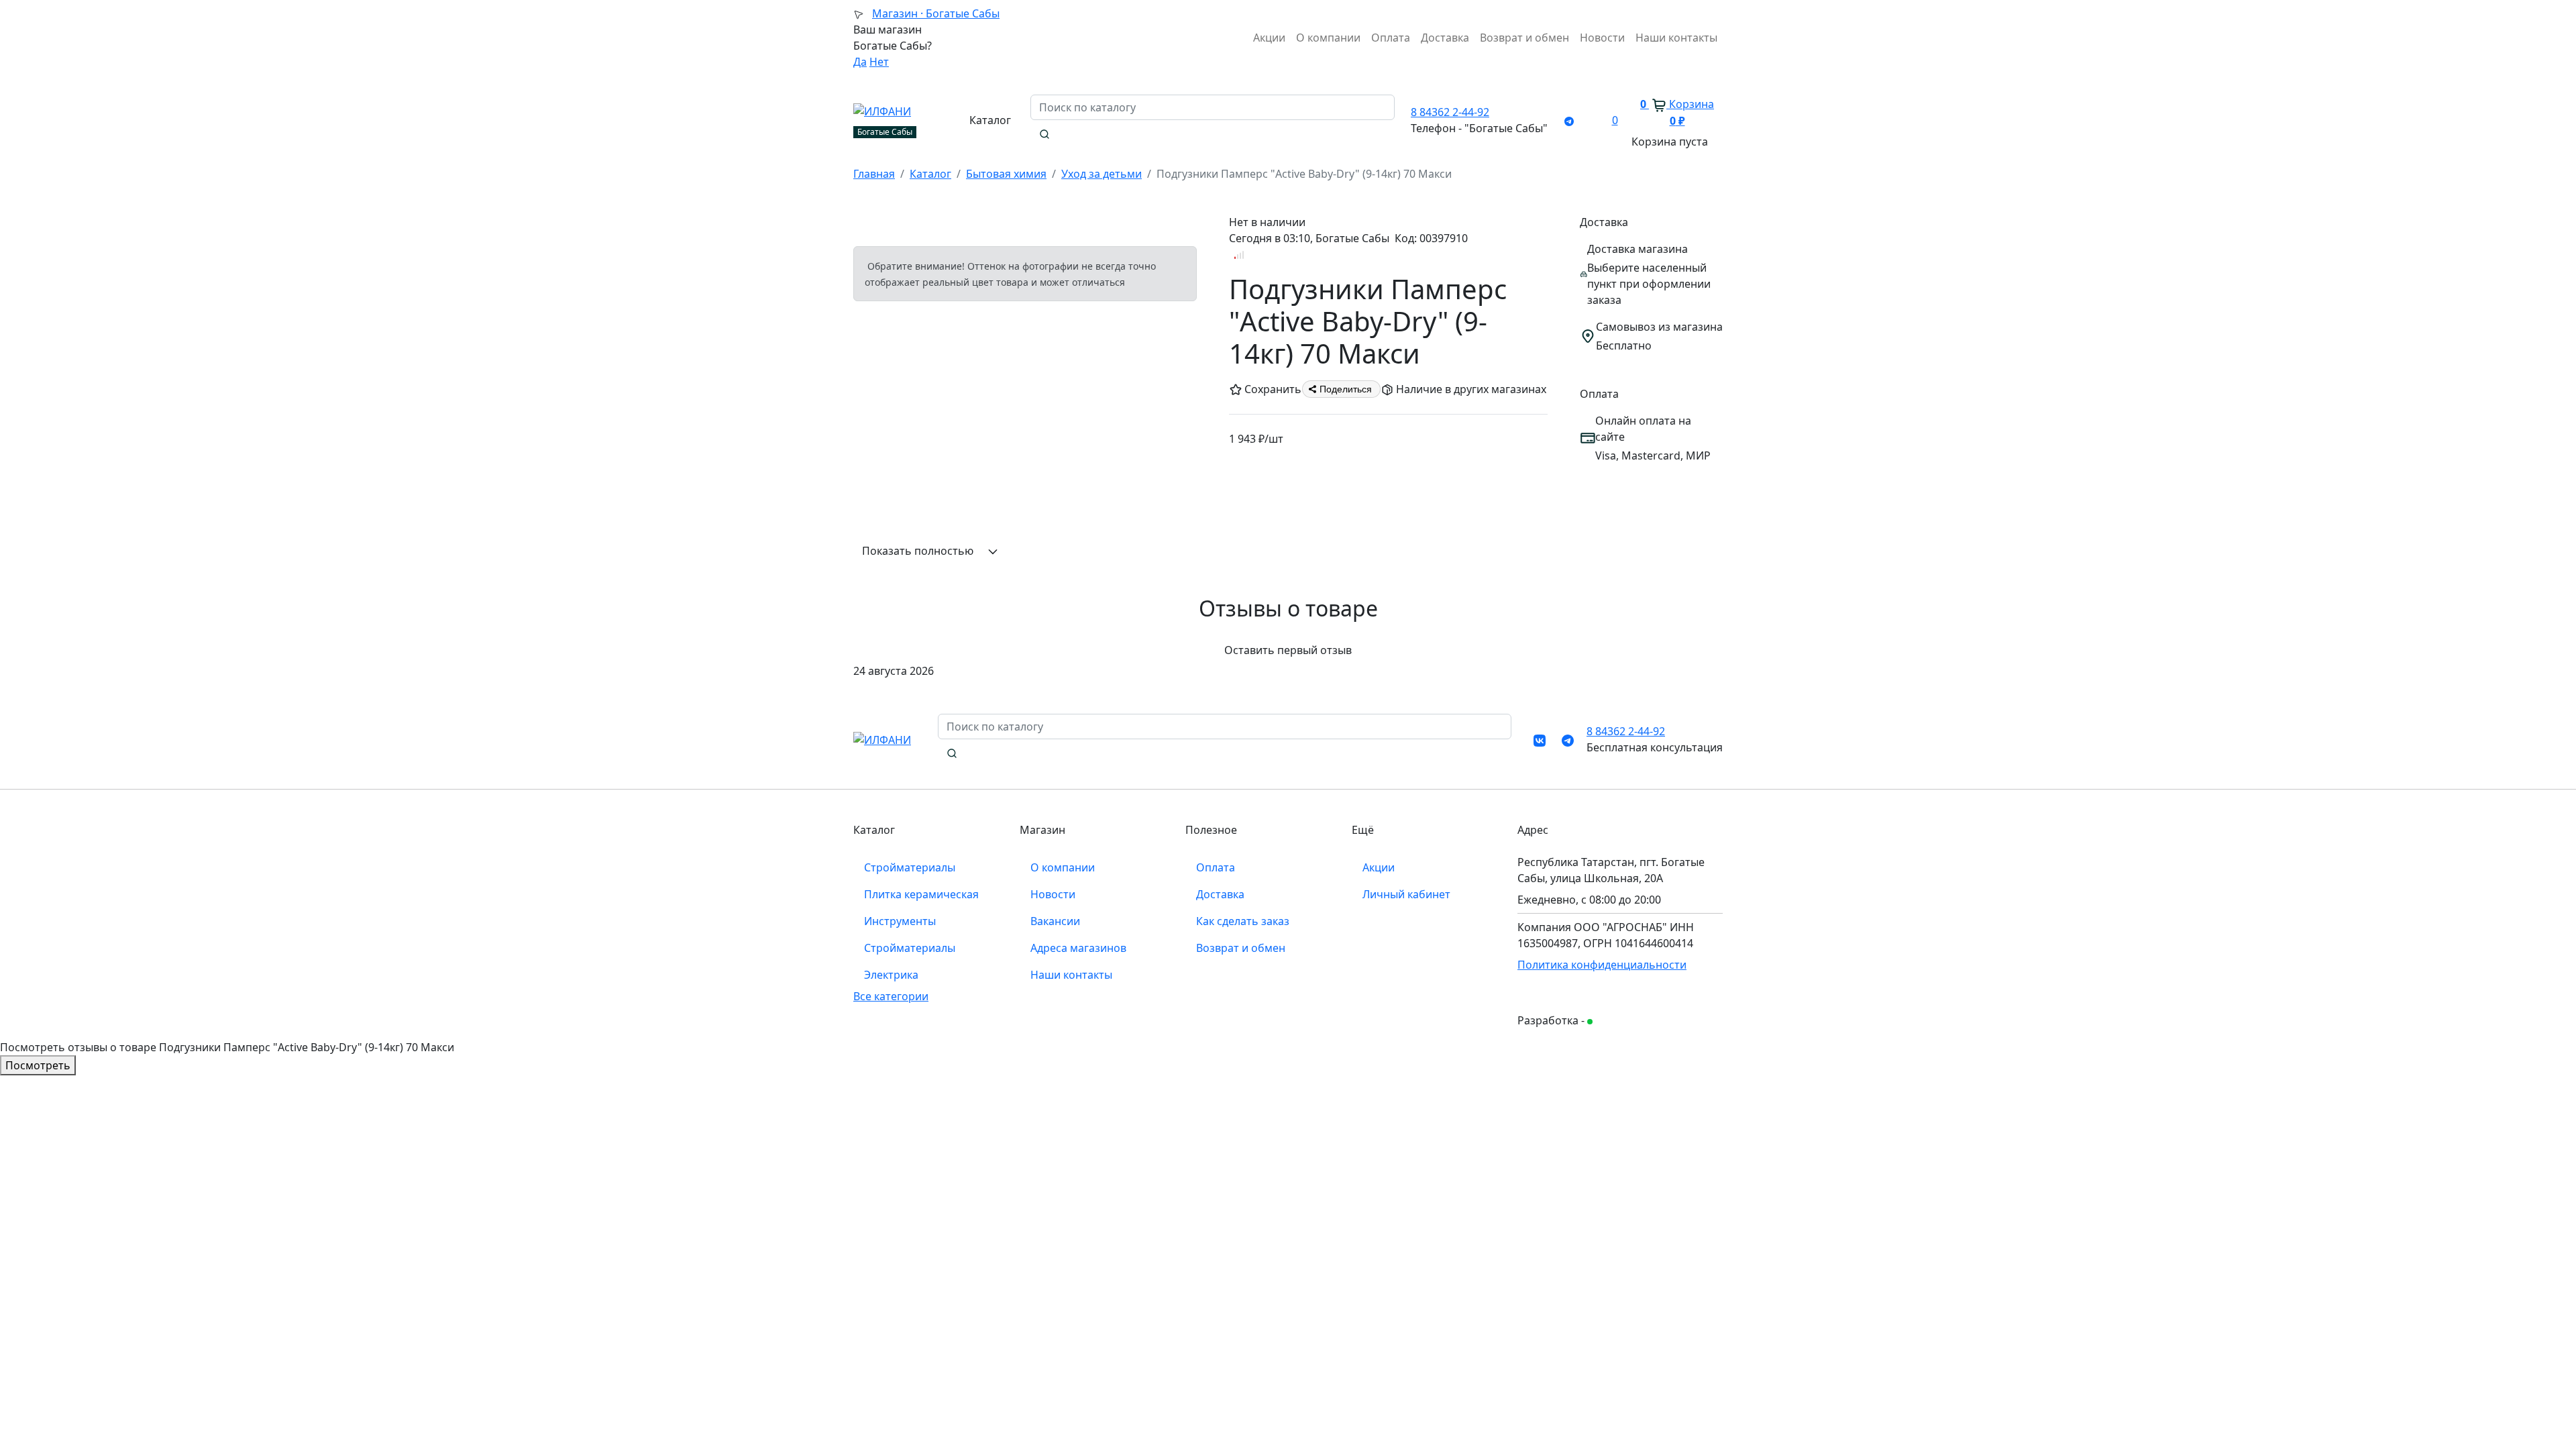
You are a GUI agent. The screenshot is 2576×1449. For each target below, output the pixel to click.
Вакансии (1055, 921)
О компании (1328, 38)
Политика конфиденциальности (1602, 965)
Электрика (891, 975)
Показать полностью (919, 551)
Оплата (1391, 38)
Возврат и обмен (1524, 38)
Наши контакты (1676, 38)
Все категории (891, 996)
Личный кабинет (1406, 894)
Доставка (1445, 38)
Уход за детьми (1102, 174)
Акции (1269, 38)
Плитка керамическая (921, 894)
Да (860, 62)
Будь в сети (1619, 1021)
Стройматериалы (910, 867)
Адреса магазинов (1078, 948)
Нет (879, 62)
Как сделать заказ (1243, 921)
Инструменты (900, 921)
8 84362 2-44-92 (1450, 112)
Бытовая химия (1006, 174)
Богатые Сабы (936, 13)
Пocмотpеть (38, 1065)
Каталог (930, 174)
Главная (874, 174)
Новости (1602, 38)
